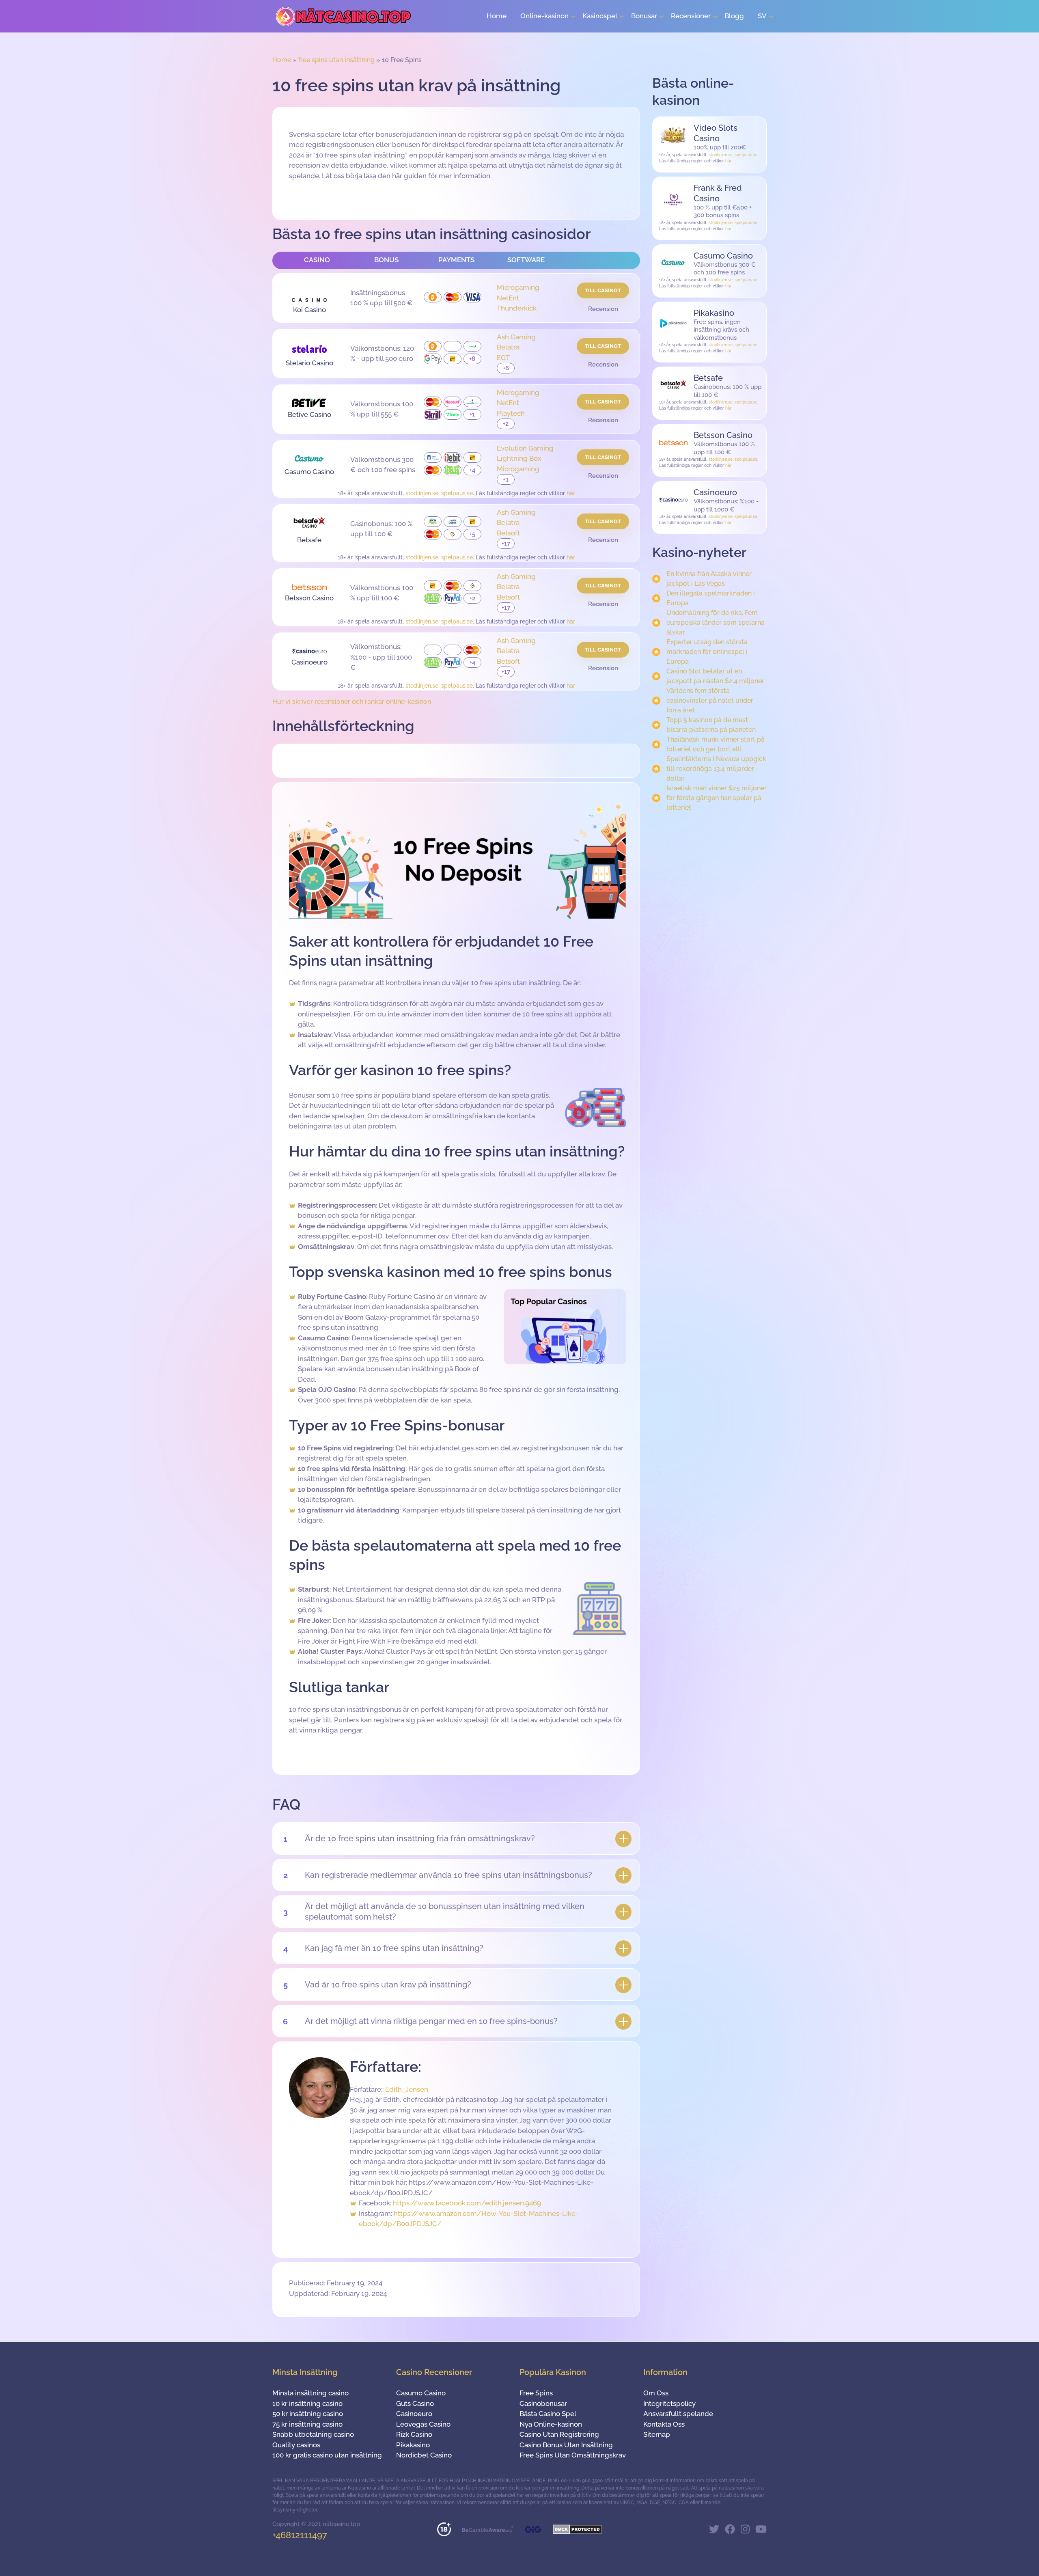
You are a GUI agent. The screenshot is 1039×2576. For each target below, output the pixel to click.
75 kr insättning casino (307, 2424)
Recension (603, 309)
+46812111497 (300, 2535)
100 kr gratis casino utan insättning (327, 2455)
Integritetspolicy (669, 2403)
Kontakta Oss (664, 2424)
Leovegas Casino (423, 2424)
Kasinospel (600, 16)
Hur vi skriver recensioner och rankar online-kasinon (352, 702)
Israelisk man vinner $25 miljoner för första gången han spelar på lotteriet (717, 798)
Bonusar (644, 16)
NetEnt (508, 298)
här (571, 493)
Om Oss (656, 2393)
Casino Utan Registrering (559, 2434)
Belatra (508, 347)
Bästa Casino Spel (548, 2414)
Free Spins (536, 2393)
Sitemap (657, 2434)
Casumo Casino (421, 2393)
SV (762, 16)
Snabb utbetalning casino (313, 2434)
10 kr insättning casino (307, 2403)
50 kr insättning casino (308, 2414)
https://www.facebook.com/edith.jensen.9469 (467, 2203)
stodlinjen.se (422, 493)
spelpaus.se (457, 493)
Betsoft (508, 533)
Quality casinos (296, 2445)
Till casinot (603, 290)
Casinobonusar (543, 2403)
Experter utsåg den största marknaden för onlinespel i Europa (707, 652)
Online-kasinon (544, 16)
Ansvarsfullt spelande (678, 2414)
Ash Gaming (516, 337)
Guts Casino (415, 2403)
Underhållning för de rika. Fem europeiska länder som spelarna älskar (716, 622)
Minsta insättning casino (310, 2393)
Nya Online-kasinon (551, 2424)
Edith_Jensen (407, 2089)
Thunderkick (517, 308)
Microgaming (518, 287)
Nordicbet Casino (424, 2455)
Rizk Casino (414, 2434)
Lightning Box (519, 458)
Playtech (511, 413)
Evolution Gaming (525, 448)
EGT (503, 358)
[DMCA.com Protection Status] (577, 2532)
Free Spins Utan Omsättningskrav (573, 2455)
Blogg (734, 16)
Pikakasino (413, 2445)
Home (497, 16)
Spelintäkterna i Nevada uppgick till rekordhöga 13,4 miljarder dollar (716, 769)
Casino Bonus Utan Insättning (566, 2445)
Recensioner (691, 16)
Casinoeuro (414, 2414)
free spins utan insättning (336, 60)
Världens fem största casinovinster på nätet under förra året (710, 700)
